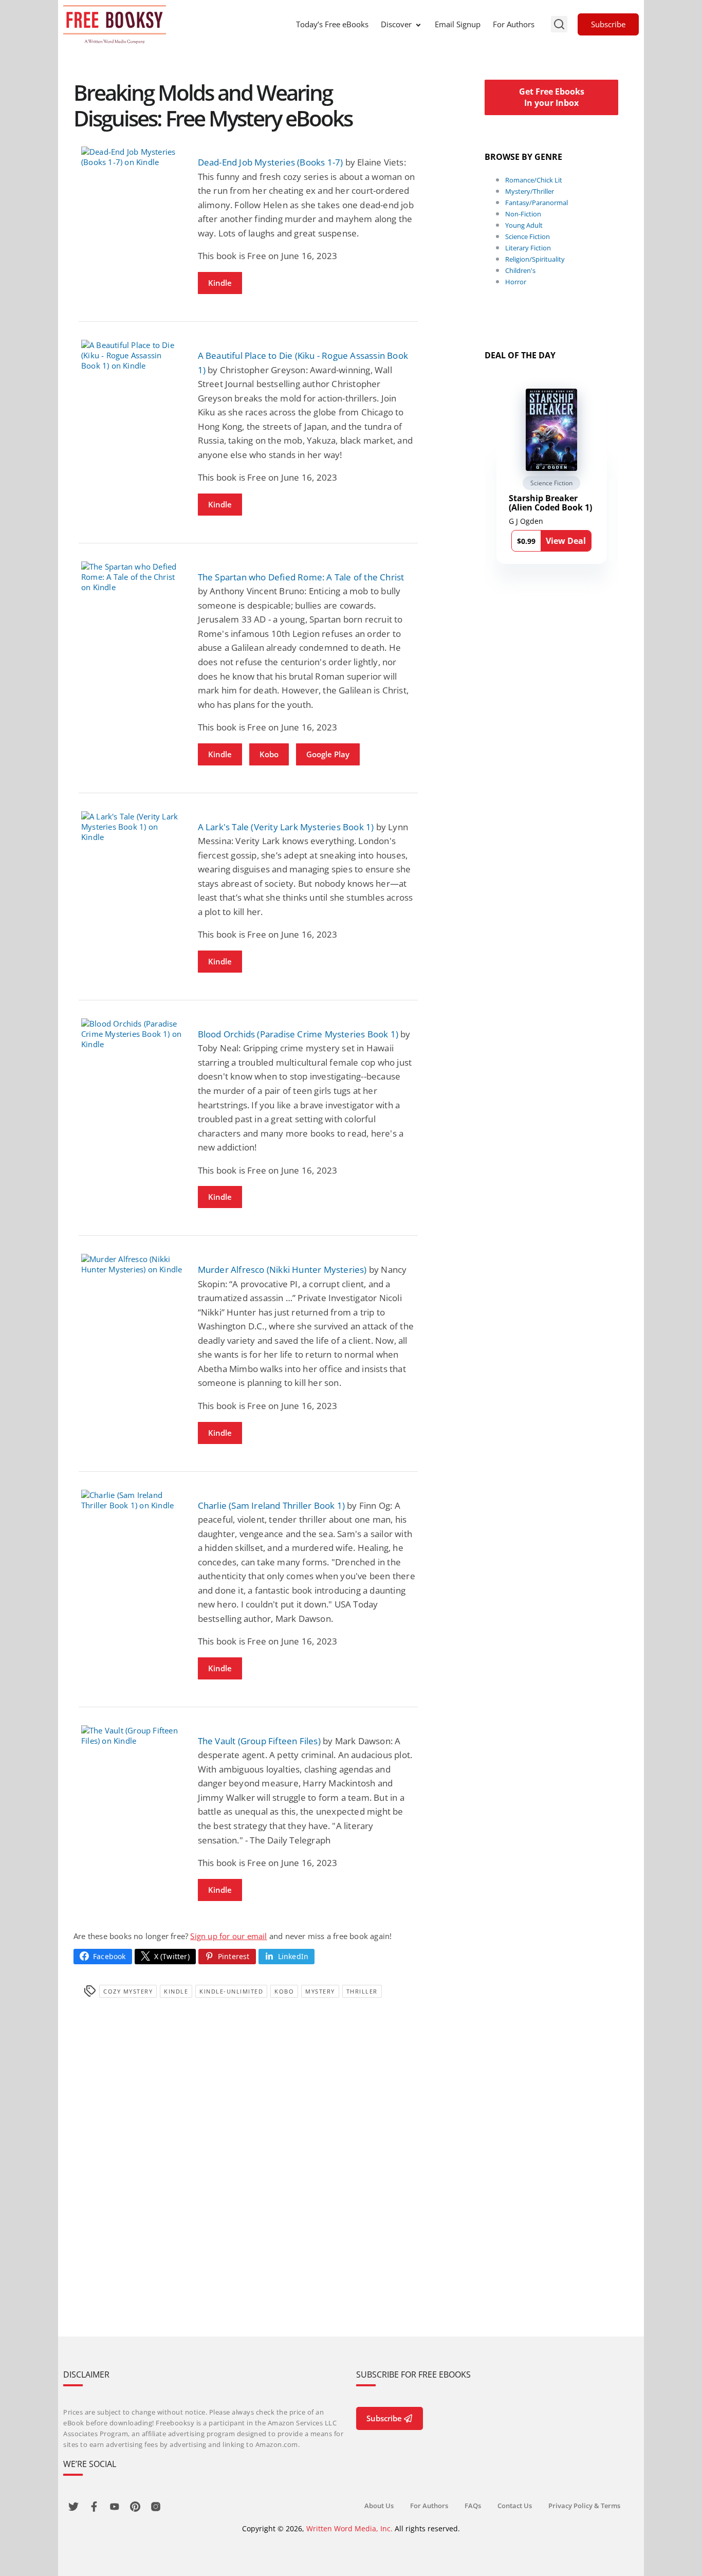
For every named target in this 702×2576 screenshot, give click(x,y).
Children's (520, 270)
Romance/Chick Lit (534, 180)
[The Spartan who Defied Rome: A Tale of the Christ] (132, 577)
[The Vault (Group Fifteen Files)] (132, 1735)
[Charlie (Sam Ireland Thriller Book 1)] (132, 1500)
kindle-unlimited (231, 1991)
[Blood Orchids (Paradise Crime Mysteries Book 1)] (132, 1034)
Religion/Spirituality (535, 259)
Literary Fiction (528, 248)
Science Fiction (528, 236)
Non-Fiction (523, 214)
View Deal (566, 541)
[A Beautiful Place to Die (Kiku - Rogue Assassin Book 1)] (132, 355)
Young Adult (524, 225)
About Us (379, 2506)
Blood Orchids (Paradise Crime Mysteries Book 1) (298, 1034)
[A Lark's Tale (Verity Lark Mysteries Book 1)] (132, 827)
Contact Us (515, 2506)
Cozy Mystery (128, 1991)
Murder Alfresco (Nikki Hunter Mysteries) (282, 1269)
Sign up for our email (228, 1936)
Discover (396, 24)
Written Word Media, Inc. (349, 2528)
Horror (516, 282)
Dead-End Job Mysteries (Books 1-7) (271, 162)
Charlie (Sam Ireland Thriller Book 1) (271, 1505)
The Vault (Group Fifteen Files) (259, 1741)
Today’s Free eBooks (332, 24)
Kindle (220, 283)
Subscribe (608, 24)
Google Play (328, 754)
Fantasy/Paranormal (537, 203)
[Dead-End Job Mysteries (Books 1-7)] (132, 157)
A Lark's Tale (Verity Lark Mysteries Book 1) (286, 827)
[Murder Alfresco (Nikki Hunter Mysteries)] (132, 1264)
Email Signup (458, 24)
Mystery (320, 1991)
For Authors (514, 24)
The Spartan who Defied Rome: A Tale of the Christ (301, 577)
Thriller (362, 1991)
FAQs (473, 2506)
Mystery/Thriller (530, 191)
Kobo (269, 754)
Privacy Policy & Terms (584, 2506)
